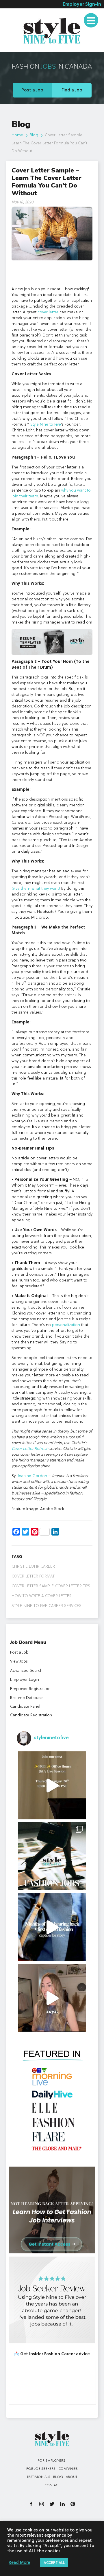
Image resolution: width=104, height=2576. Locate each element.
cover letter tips (73, 1586)
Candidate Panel (25, 1707)
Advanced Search (26, 1671)
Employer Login (25, 1680)
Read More (19, 2563)
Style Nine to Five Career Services (47, 1606)
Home (17, 135)
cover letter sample (33, 1586)
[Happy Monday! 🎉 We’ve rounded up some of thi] (52, 1856)
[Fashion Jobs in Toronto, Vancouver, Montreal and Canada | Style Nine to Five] (52, 30)
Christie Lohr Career (33, 1566)
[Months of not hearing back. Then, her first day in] (52, 1927)
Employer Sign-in (82, 5)
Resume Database (27, 1698)
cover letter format (33, 1576)
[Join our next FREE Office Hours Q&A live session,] (52, 1785)
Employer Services (26, 15)
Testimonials (20, 48)
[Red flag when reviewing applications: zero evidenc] (52, 1998)
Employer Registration (30, 1689)
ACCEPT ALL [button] (54, 2563)
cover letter (48, 312)
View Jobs (19, 1661)
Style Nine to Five (46, 424)
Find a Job (72, 90)
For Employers (51, 2461)
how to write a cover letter (42, 1596)
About (71, 2477)
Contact (52, 2485)
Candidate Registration (31, 1715)
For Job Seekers (41, 2469)
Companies (68, 2469)
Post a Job (32, 90)
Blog (34, 135)
